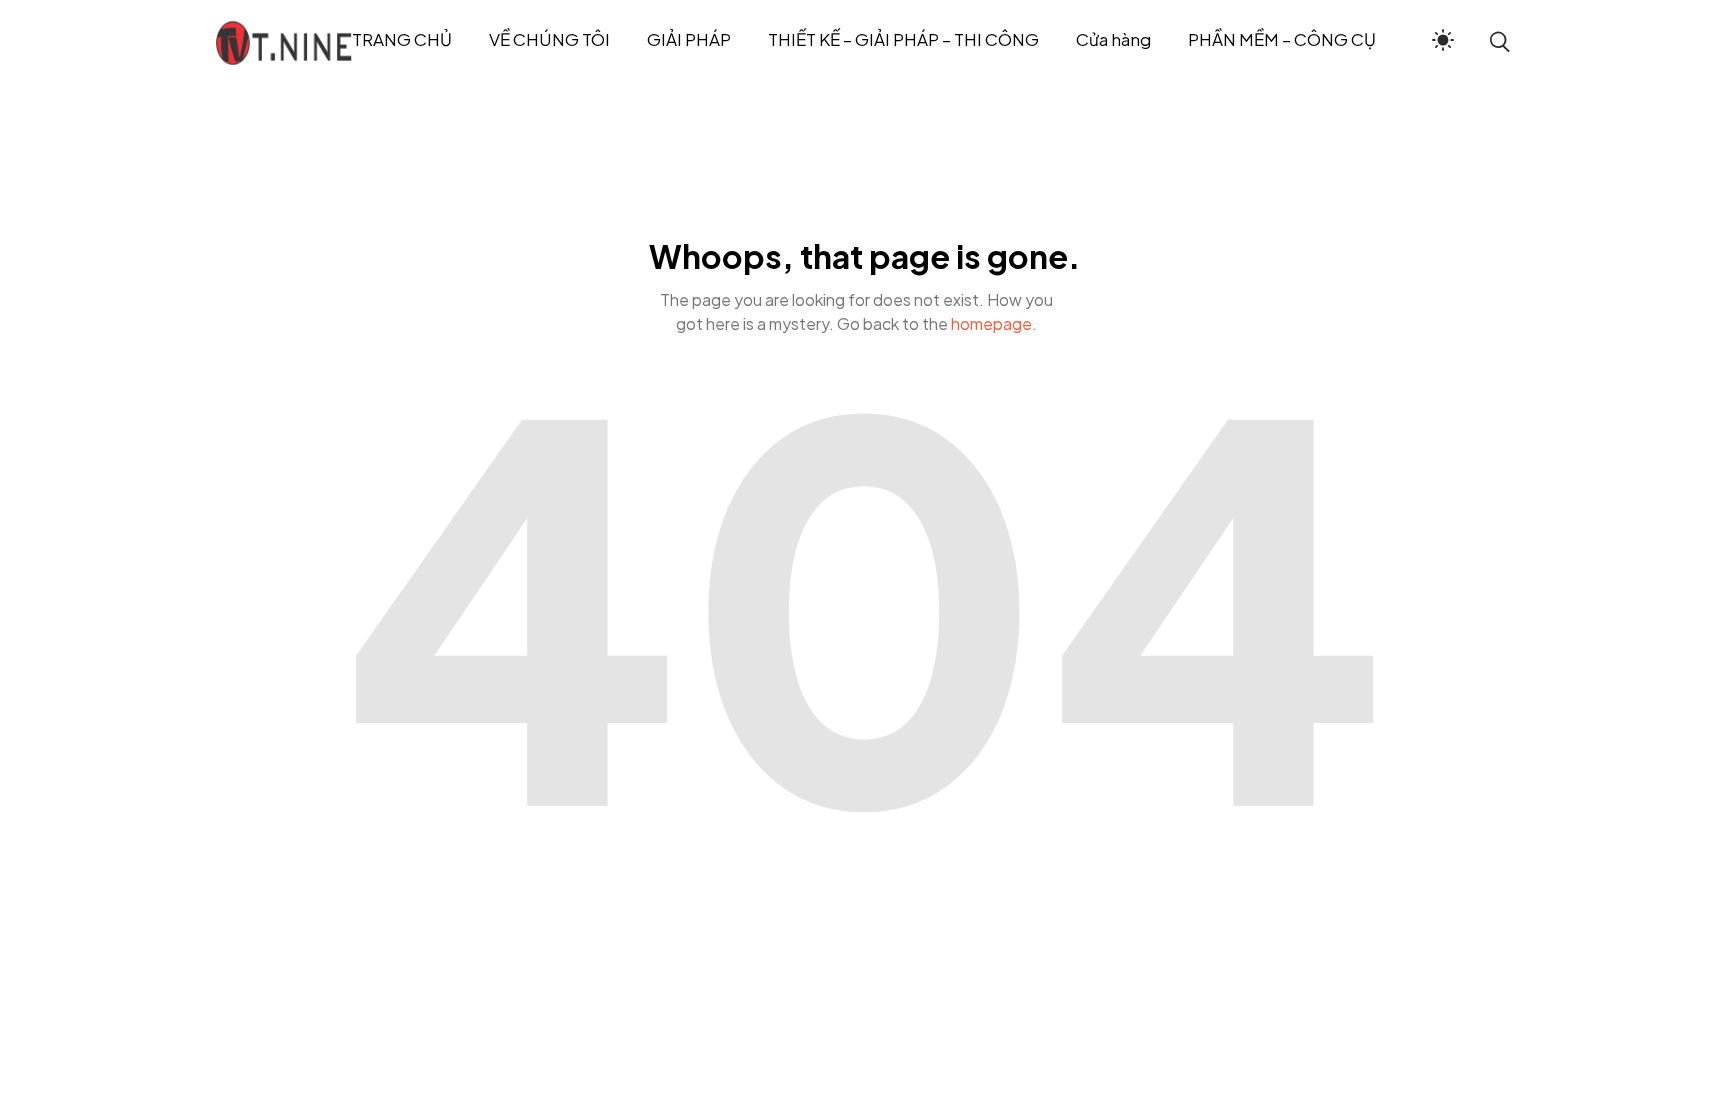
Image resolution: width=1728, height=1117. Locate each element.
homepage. (994, 323)
